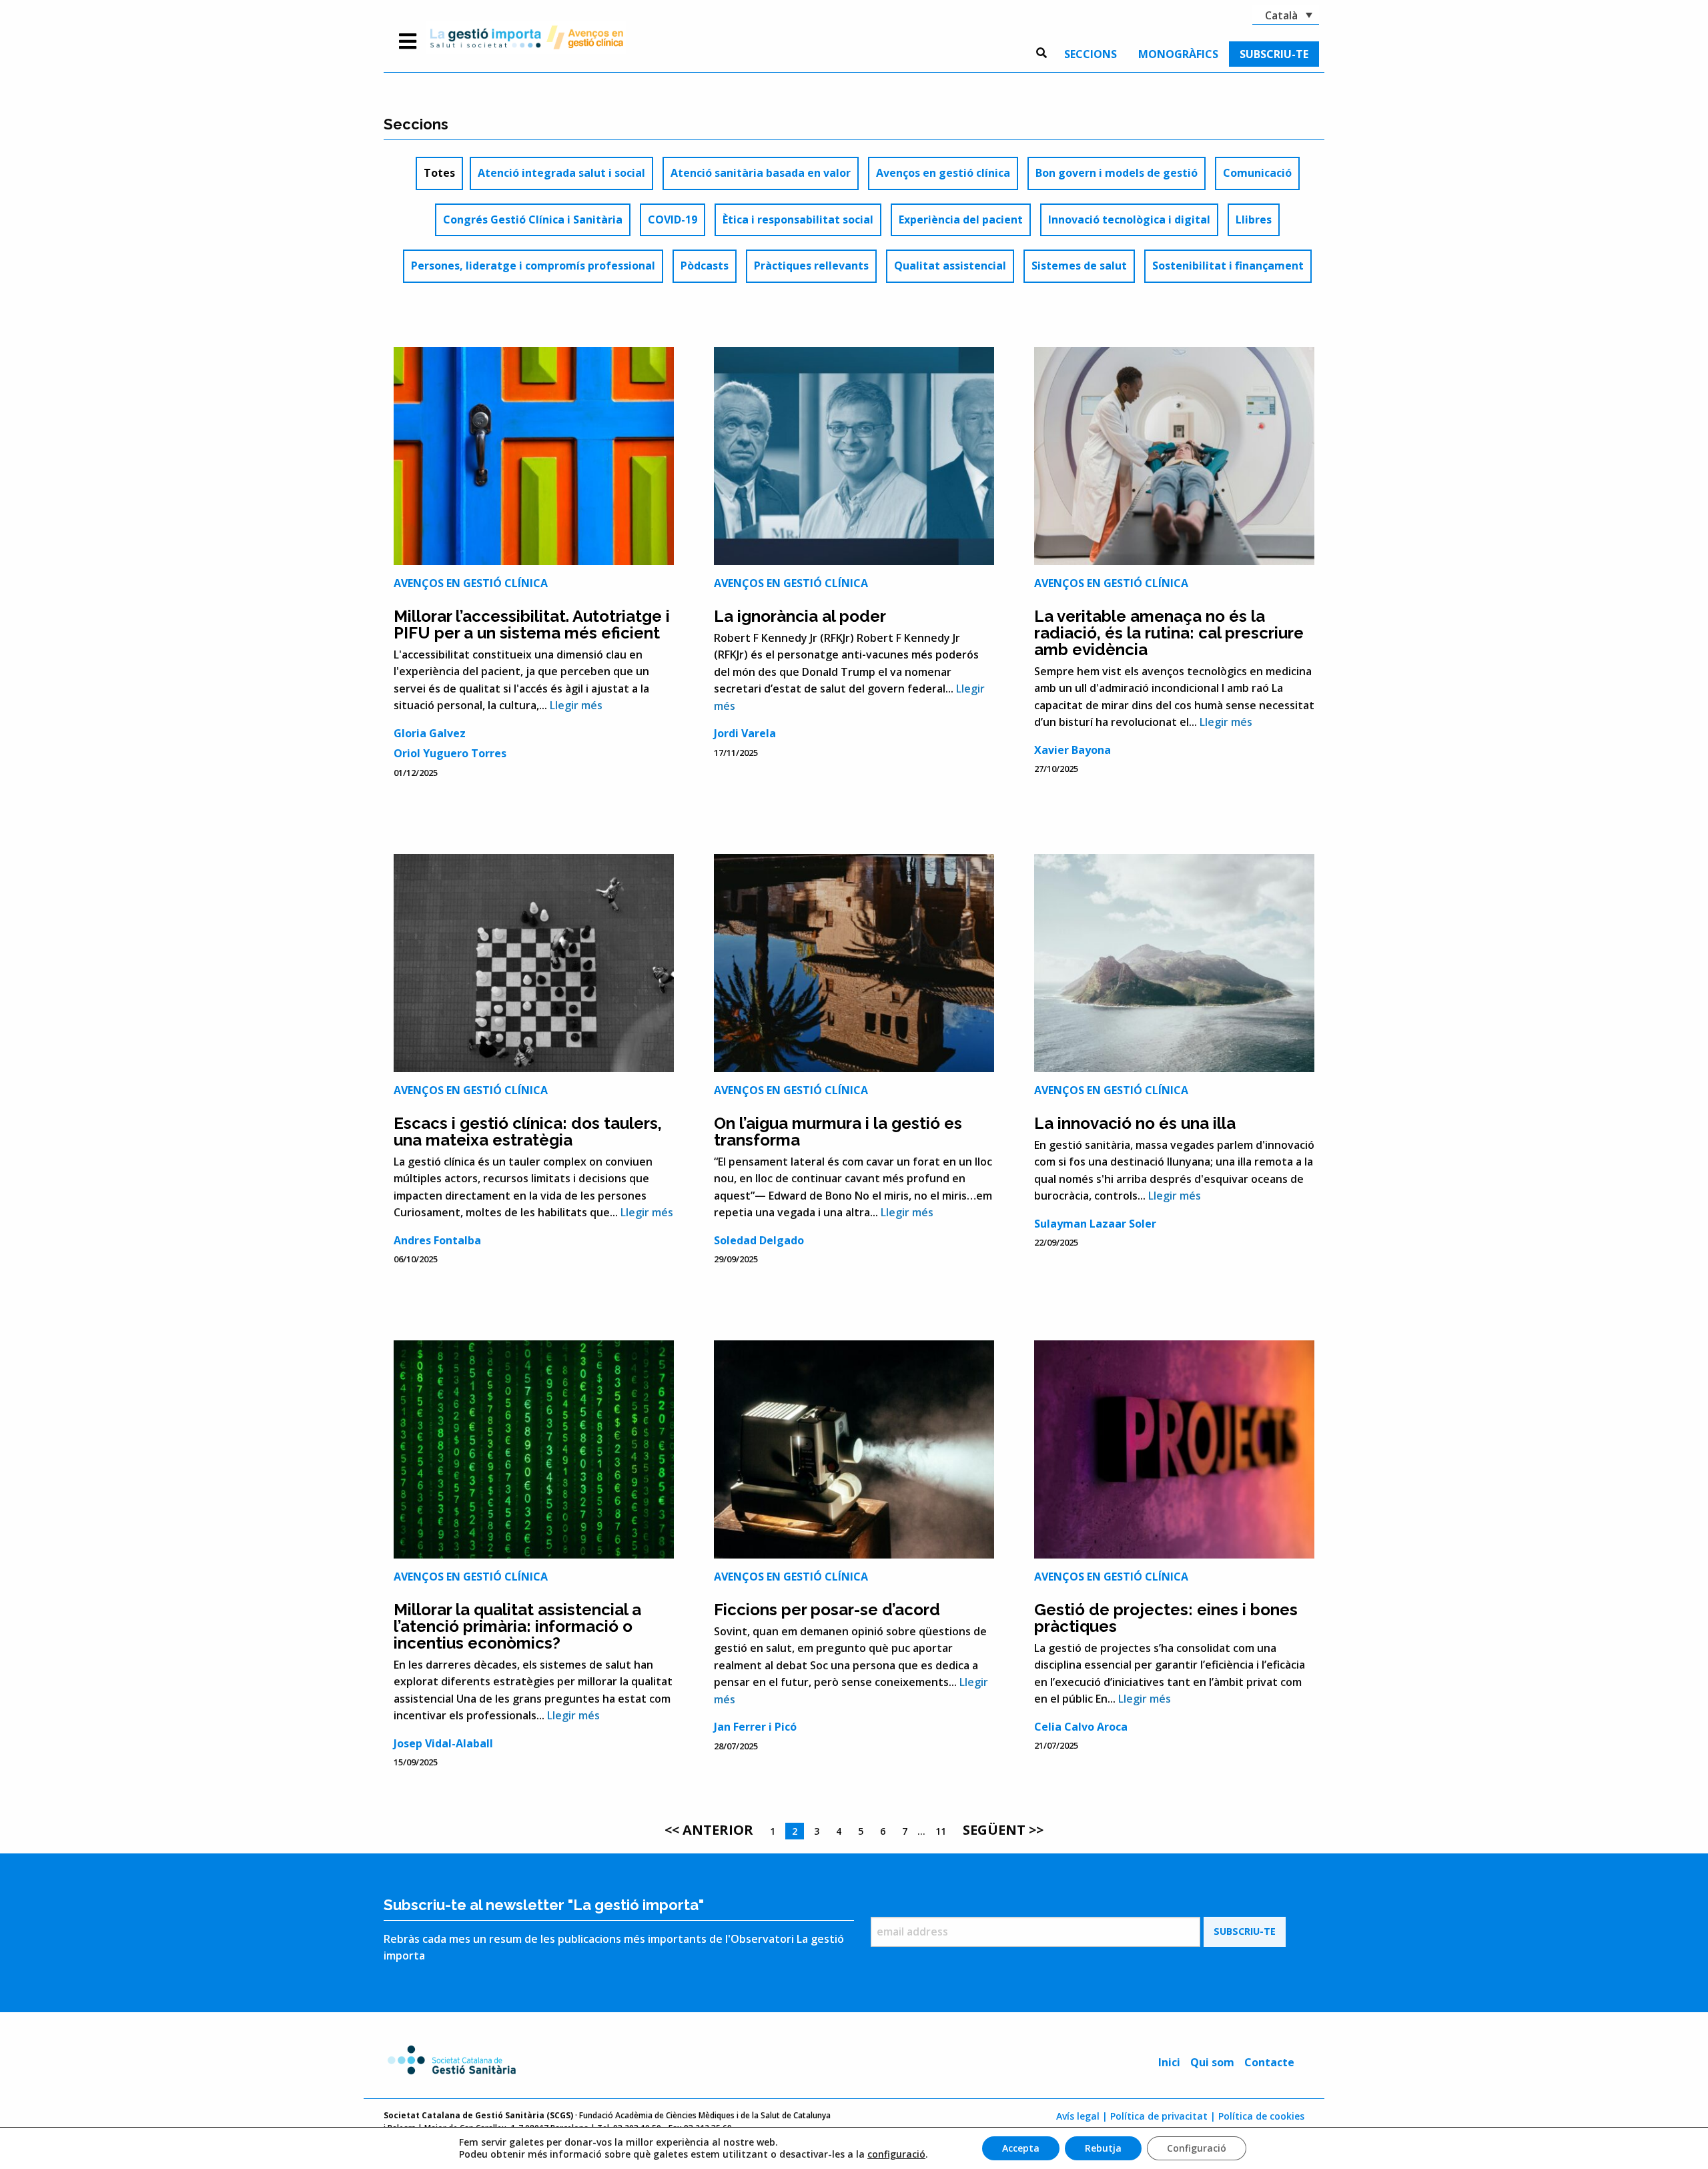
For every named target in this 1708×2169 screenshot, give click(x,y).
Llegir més (576, 705)
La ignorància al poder (800, 616)
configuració (896, 2154)
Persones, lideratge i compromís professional (533, 266)
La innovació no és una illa (1135, 1123)
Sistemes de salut (1079, 266)
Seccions (1091, 54)
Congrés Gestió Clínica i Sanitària (533, 220)
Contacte (1269, 2062)
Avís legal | (1082, 2116)
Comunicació (1257, 173)
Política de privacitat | (1163, 2116)
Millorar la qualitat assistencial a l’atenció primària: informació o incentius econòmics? (517, 1626)
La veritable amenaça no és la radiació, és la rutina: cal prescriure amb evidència (1169, 633)
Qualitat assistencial (950, 266)
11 (941, 1831)
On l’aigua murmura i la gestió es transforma (838, 1132)
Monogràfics (1178, 54)
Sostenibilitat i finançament (1228, 266)
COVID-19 (673, 220)
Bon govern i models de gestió (1117, 173)
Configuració (1197, 2148)
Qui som (1212, 2062)
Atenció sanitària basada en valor (761, 173)
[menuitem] (1091, 54)
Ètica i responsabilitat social (798, 220)
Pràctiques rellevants (811, 266)
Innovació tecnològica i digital (1129, 220)
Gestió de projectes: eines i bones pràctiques (1166, 1618)
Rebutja (1103, 2148)
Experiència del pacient (961, 220)
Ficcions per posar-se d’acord (827, 1610)
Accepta (1021, 2148)
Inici (1169, 2062)
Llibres (1254, 220)
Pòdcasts (705, 266)
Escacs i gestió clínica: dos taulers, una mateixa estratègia (528, 1132)
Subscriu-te (1274, 54)
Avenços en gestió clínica (943, 173)
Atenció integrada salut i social (561, 173)
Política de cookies (1261, 2116)
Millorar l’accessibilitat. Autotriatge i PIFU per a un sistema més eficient (532, 624)
